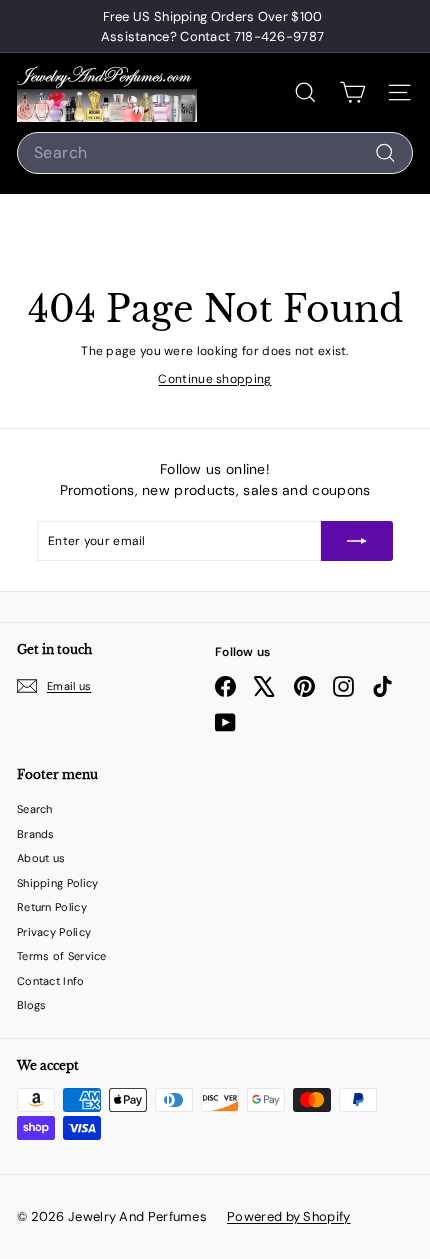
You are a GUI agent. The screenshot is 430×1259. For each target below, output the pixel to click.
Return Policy (52, 907)
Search (35, 809)
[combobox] (215, 153)
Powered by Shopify (288, 1216)
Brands (36, 834)
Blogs (32, 1005)
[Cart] (352, 92)
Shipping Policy (58, 883)
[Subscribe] (357, 541)
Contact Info (51, 981)
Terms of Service (62, 956)
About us (41, 858)
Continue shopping (214, 379)
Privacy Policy (54, 932)
